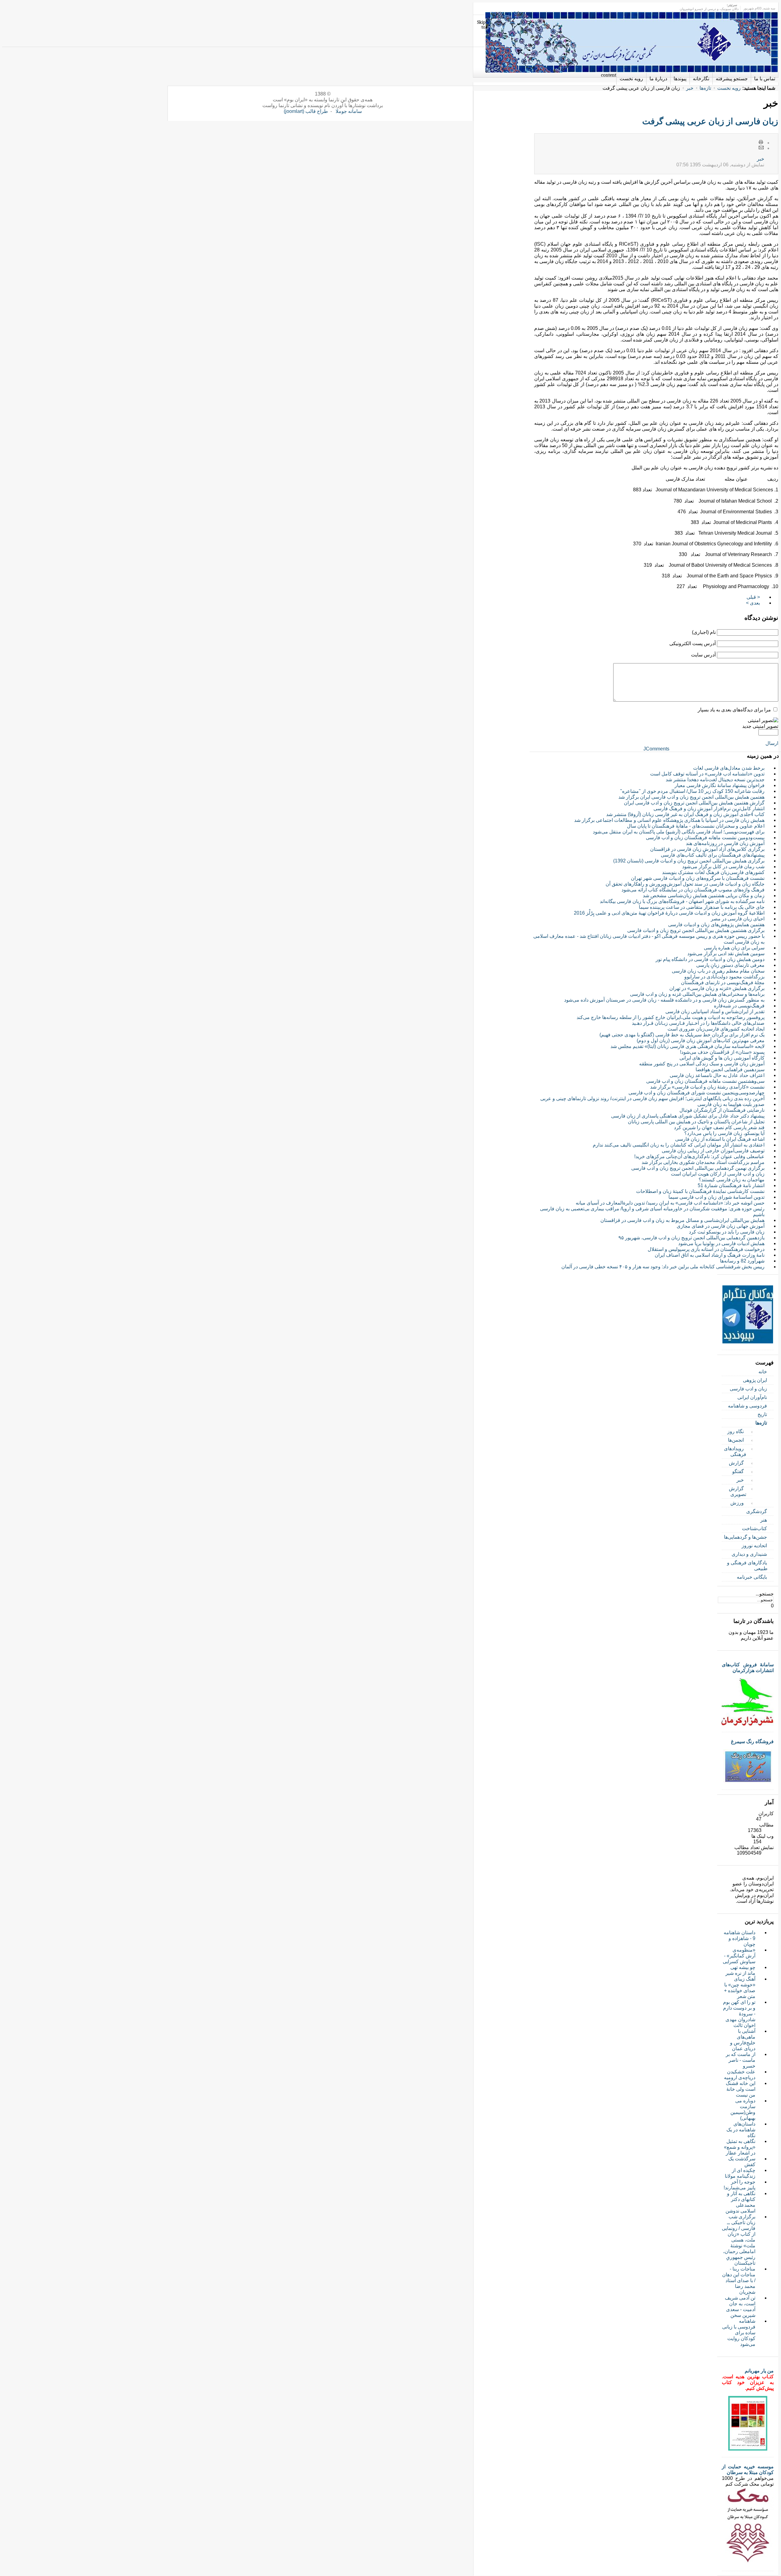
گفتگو (738, 1471)
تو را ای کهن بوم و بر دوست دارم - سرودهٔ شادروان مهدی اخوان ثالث (739, 2014)
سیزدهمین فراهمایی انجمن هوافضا (730, 1069)
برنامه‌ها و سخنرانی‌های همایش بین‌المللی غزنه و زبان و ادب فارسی (697, 994)
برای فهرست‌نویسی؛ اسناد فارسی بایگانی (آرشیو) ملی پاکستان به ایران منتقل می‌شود (679, 832)
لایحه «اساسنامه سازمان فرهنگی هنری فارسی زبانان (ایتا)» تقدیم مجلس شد (687, 1046)
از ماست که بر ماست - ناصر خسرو (741, 2060)
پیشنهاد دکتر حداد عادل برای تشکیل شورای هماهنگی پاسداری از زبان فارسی (688, 1116)
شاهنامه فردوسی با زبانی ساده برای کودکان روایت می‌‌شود (739, 2333)
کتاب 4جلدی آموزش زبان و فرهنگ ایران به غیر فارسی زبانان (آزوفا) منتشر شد (685, 814)
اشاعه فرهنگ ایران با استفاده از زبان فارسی (720, 1139)
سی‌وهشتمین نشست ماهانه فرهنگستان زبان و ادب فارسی (705, 1081)
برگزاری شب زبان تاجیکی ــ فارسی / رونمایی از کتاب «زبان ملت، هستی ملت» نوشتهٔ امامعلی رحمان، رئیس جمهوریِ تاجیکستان (739, 2240)
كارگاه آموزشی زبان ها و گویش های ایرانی (722, 1058)
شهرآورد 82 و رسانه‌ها (742, 1261)
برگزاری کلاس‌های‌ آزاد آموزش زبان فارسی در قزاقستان (707, 849)
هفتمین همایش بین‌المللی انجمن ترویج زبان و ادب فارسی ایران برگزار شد (691, 797)
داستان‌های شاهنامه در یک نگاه (741, 2130)
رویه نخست (729, 88)
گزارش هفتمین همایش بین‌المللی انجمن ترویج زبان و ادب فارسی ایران (694, 803)
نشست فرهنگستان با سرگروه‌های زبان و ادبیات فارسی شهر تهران (698, 878)
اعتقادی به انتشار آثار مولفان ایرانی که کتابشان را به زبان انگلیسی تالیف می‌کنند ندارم (679, 1145)
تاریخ (762, 1414)
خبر (690, 88)
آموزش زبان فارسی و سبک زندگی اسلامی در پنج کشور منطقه (702, 1064)
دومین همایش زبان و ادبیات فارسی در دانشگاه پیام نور (710, 959)
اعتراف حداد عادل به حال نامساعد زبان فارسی (717, 1075)
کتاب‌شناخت (754, 1528)
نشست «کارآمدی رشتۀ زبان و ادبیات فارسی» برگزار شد (707, 1087)
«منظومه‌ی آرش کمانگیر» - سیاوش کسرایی (739, 1956)
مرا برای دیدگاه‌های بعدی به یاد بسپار (734, 710)
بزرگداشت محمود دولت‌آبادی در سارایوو (724, 977)
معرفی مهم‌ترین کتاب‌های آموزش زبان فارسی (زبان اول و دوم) (701, 1041)
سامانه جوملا (349, 111)
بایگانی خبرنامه (752, 1577)
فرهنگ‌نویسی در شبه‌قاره (739, 1006)
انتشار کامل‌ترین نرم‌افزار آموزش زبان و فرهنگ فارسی (709, 809)
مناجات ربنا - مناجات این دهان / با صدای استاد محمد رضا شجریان (739, 2280)
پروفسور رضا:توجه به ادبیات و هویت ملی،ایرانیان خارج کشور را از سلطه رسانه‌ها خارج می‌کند (671, 1017)
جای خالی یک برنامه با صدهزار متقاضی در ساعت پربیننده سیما (702, 907)
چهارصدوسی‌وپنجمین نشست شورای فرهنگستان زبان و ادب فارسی (696, 1093)
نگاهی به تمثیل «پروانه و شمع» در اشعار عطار (740, 2147)
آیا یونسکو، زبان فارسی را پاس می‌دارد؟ (724, 1133)
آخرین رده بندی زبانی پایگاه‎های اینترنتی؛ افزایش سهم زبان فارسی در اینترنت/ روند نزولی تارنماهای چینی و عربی (652, 1098)
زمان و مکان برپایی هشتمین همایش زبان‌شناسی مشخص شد (704, 896)
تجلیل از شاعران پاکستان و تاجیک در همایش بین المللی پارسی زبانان (696, 1122)
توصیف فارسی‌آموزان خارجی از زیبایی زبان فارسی (713, 1151)
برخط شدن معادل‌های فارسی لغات (729, 768)
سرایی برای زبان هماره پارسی (734, 948)
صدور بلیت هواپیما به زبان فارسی (731, 1104)
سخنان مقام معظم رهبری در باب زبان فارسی (718, 971)
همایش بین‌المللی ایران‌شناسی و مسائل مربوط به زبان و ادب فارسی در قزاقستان (682, 1220)
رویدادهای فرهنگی (735, 1451)
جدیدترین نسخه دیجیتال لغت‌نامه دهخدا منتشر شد (715, 780)
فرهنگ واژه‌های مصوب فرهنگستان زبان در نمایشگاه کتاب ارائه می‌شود (693, 890)
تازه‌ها (705, 88)
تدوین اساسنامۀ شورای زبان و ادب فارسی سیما (716, 1197)
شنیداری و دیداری (749, 1554)
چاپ (761, 143)
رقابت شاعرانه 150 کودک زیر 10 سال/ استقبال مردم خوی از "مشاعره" (692, 791)
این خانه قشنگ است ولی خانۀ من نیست (741, 2089)
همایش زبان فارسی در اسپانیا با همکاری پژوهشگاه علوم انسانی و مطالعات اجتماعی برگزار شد (669, 820)
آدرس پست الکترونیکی (693, 643)
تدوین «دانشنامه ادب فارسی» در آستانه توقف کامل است (707, 774)
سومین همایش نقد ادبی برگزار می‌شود (726, 954)
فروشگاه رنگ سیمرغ (752, 1741)
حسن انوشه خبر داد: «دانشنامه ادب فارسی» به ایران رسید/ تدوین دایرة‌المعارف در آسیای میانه (670, 1203)
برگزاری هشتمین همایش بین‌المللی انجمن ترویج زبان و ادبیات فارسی (696, 930)
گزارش (736, 1463)
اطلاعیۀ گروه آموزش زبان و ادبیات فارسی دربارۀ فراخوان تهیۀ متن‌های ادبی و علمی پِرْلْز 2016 (669, 913)
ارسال (772, 743)
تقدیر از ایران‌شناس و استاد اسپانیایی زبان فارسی (715, 1012)
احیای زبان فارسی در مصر (738, 919)
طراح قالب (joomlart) (306, 111)
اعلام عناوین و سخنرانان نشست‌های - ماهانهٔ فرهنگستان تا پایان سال (696, 826)
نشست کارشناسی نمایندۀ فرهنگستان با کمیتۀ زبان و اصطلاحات (700, 1191)
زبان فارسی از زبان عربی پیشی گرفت (710, 121)
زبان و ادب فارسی (748, 1389)
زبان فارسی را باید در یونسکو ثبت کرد (727, 1232)
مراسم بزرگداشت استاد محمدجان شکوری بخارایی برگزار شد (703, 1162)
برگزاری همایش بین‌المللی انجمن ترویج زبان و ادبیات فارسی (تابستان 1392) (689, 861)
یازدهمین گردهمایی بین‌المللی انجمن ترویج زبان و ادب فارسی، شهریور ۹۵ (691, 1238)
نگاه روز (736, 1431)
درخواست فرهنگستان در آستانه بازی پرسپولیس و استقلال (706, 1249)
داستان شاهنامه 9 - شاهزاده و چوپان (740, 1938)
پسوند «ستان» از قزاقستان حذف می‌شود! (722, 1052)
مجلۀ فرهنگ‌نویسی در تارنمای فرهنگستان (723, 983)
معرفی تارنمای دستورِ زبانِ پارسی (730, 965)
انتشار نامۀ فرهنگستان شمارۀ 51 (731, 1185)
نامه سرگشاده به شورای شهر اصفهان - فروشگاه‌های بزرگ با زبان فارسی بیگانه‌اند (682, 901)
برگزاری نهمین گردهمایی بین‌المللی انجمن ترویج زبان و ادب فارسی (698, 1168)
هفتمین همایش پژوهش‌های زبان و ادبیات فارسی (716, 925)
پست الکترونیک (761, 148)
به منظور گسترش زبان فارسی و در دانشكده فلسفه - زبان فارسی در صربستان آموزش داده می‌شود (664, 1000)
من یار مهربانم (759, 2371)
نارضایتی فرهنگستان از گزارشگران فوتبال (722, 1110)
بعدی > (753, 603)
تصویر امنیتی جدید (760, 726)
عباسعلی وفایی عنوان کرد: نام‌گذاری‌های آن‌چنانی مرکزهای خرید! (699, 1156)
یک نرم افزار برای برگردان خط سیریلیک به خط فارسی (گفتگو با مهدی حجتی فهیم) (682, 1035)
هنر (764, 1520)
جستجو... (765, 1594)
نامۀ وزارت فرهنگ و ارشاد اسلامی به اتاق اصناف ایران (710, 1255)
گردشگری (757, 1511)
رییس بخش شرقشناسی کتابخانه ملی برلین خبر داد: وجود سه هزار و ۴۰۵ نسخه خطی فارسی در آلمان (663, 1267)
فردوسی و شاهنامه (747, 1406)
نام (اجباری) (704, 632)
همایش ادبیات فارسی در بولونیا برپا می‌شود (721, 1243)
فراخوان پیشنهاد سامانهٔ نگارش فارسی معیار (720, 785)
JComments (656, 749)
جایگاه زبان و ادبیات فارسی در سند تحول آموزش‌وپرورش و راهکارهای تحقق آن (685, 884)
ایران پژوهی (755, 1380)
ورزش (737, 1503)
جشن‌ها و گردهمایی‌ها (745, 1537)
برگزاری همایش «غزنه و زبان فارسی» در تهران (717, 988)
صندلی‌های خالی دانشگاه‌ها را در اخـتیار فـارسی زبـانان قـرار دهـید (698, 1023)
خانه (763, 1372)
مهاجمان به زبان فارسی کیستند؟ (732, 1180)
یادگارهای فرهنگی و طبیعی (747, 1566)
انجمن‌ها (736, 1440)
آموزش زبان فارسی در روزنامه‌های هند (725, 843)
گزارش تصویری (738, 1491)
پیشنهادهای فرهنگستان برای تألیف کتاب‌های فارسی (713, 855)
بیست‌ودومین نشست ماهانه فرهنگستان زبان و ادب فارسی (705, 838)
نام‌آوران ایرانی (752, 1397)
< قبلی (753, 597)
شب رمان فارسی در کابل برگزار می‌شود (723, 867)
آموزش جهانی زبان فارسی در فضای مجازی (721, 1226)
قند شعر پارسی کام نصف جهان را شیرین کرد (719, 1127)
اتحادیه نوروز (754, 1546)
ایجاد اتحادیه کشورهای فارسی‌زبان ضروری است (716, 1029)
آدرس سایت (703, 655)
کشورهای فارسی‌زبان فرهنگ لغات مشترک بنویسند (713, 872)
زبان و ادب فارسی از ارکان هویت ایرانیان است (718, 1174)
